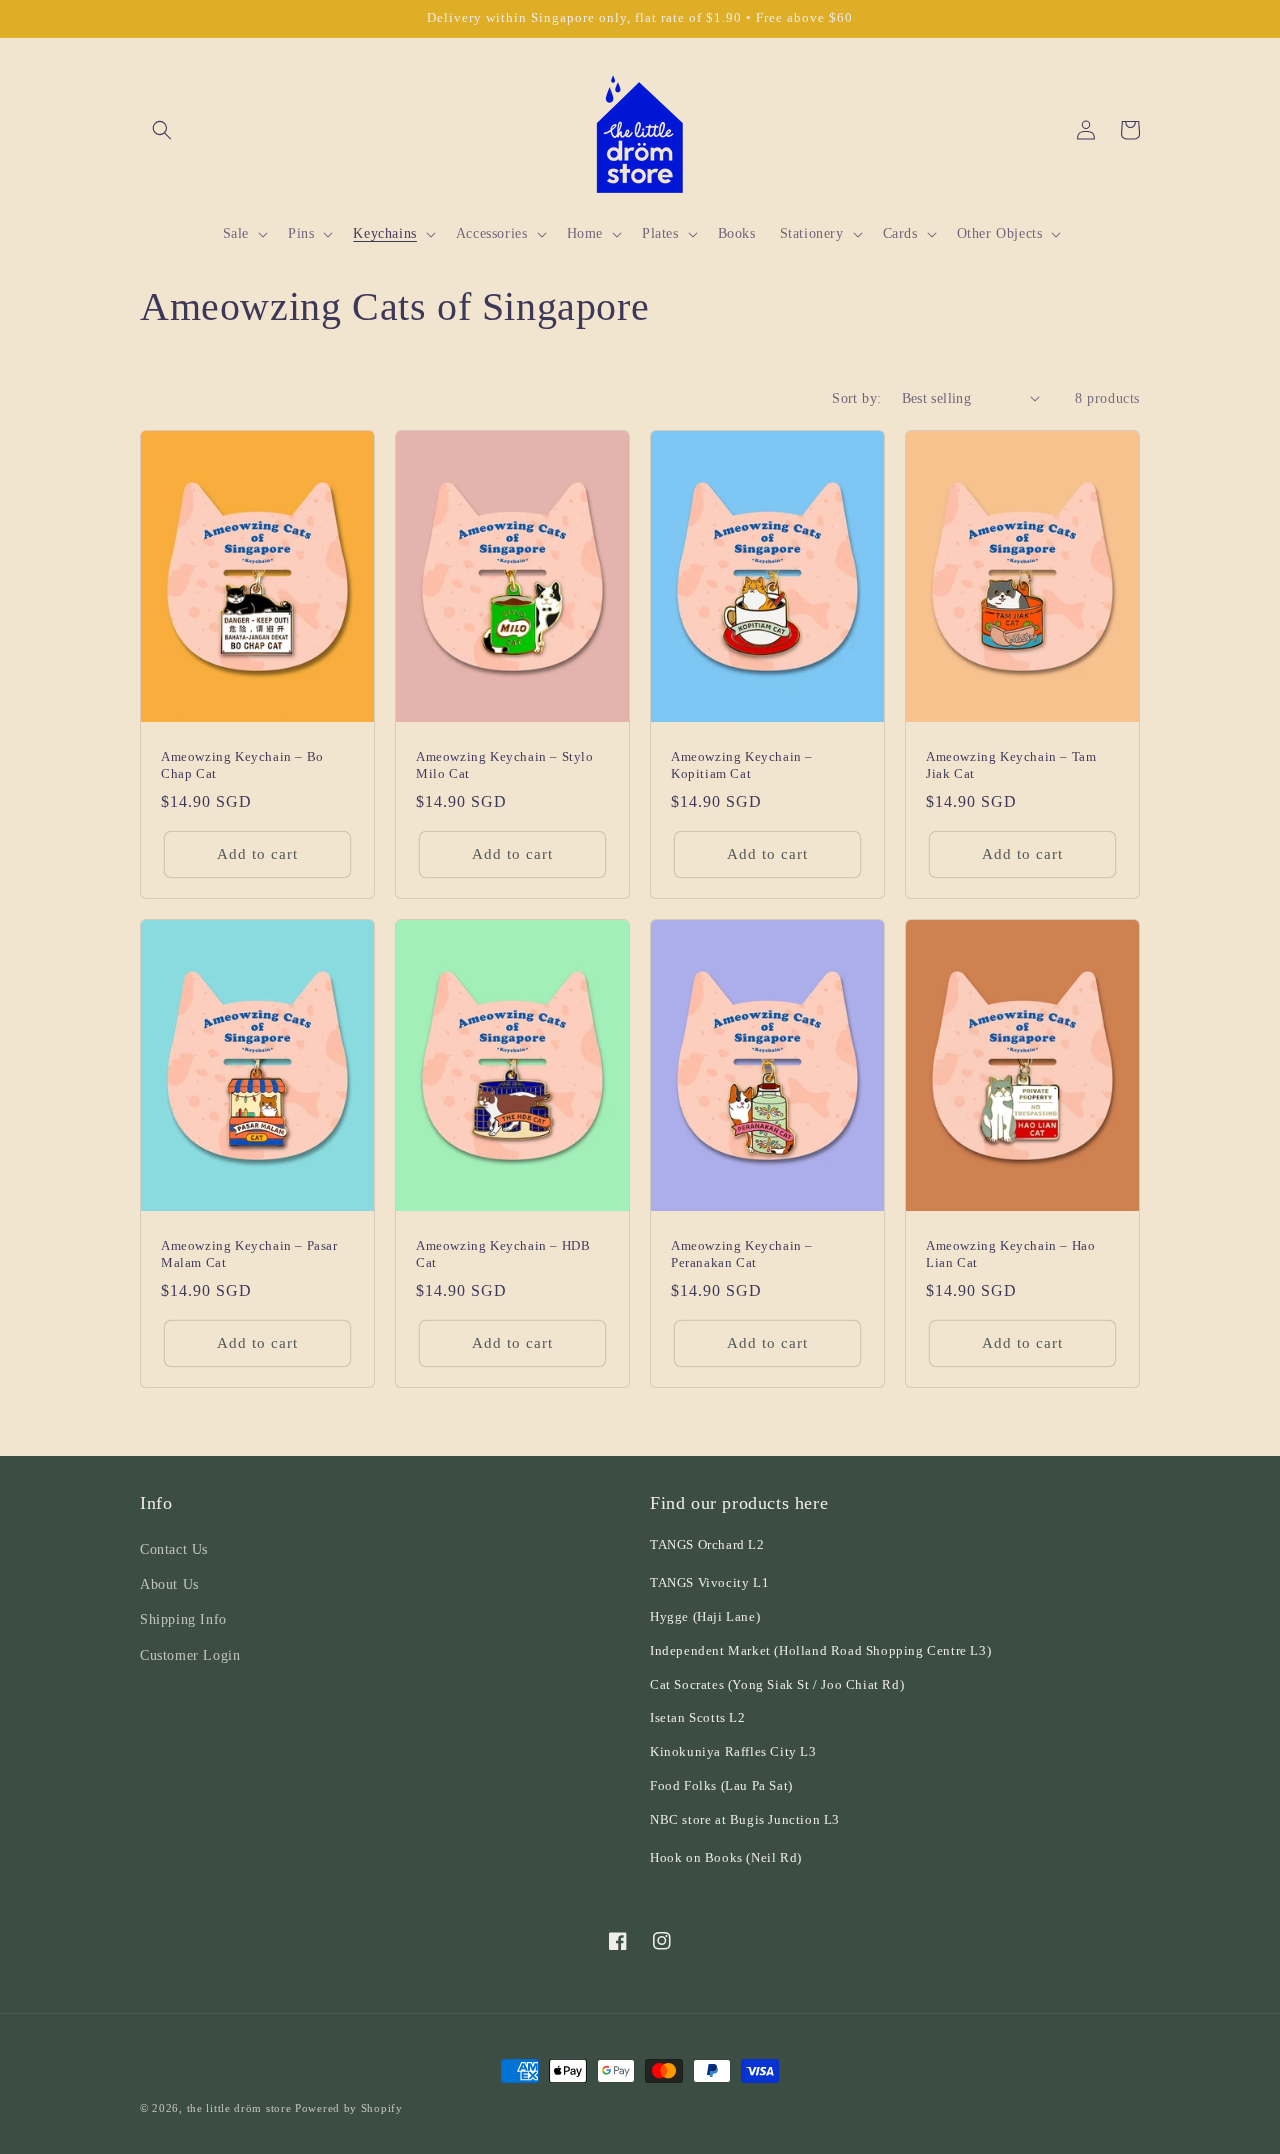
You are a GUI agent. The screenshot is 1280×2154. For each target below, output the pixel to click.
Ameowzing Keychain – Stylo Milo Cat (505, 765)
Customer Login (190, 1655)
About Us (169, 1584)
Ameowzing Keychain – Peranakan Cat (742, 1254)
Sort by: (856, 398)
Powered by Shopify (349, 2108)
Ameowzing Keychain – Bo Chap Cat (242, 765)
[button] (162, 130)
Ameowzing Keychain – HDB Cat (503, 1254)
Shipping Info (183, 1619)
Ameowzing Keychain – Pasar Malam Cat (249, 1254)
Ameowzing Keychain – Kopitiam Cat (742, 765)
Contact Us (174, 1549)
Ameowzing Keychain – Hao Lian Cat (1010, 1254)
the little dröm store (239, 2108)
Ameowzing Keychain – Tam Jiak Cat (1011, 765)
